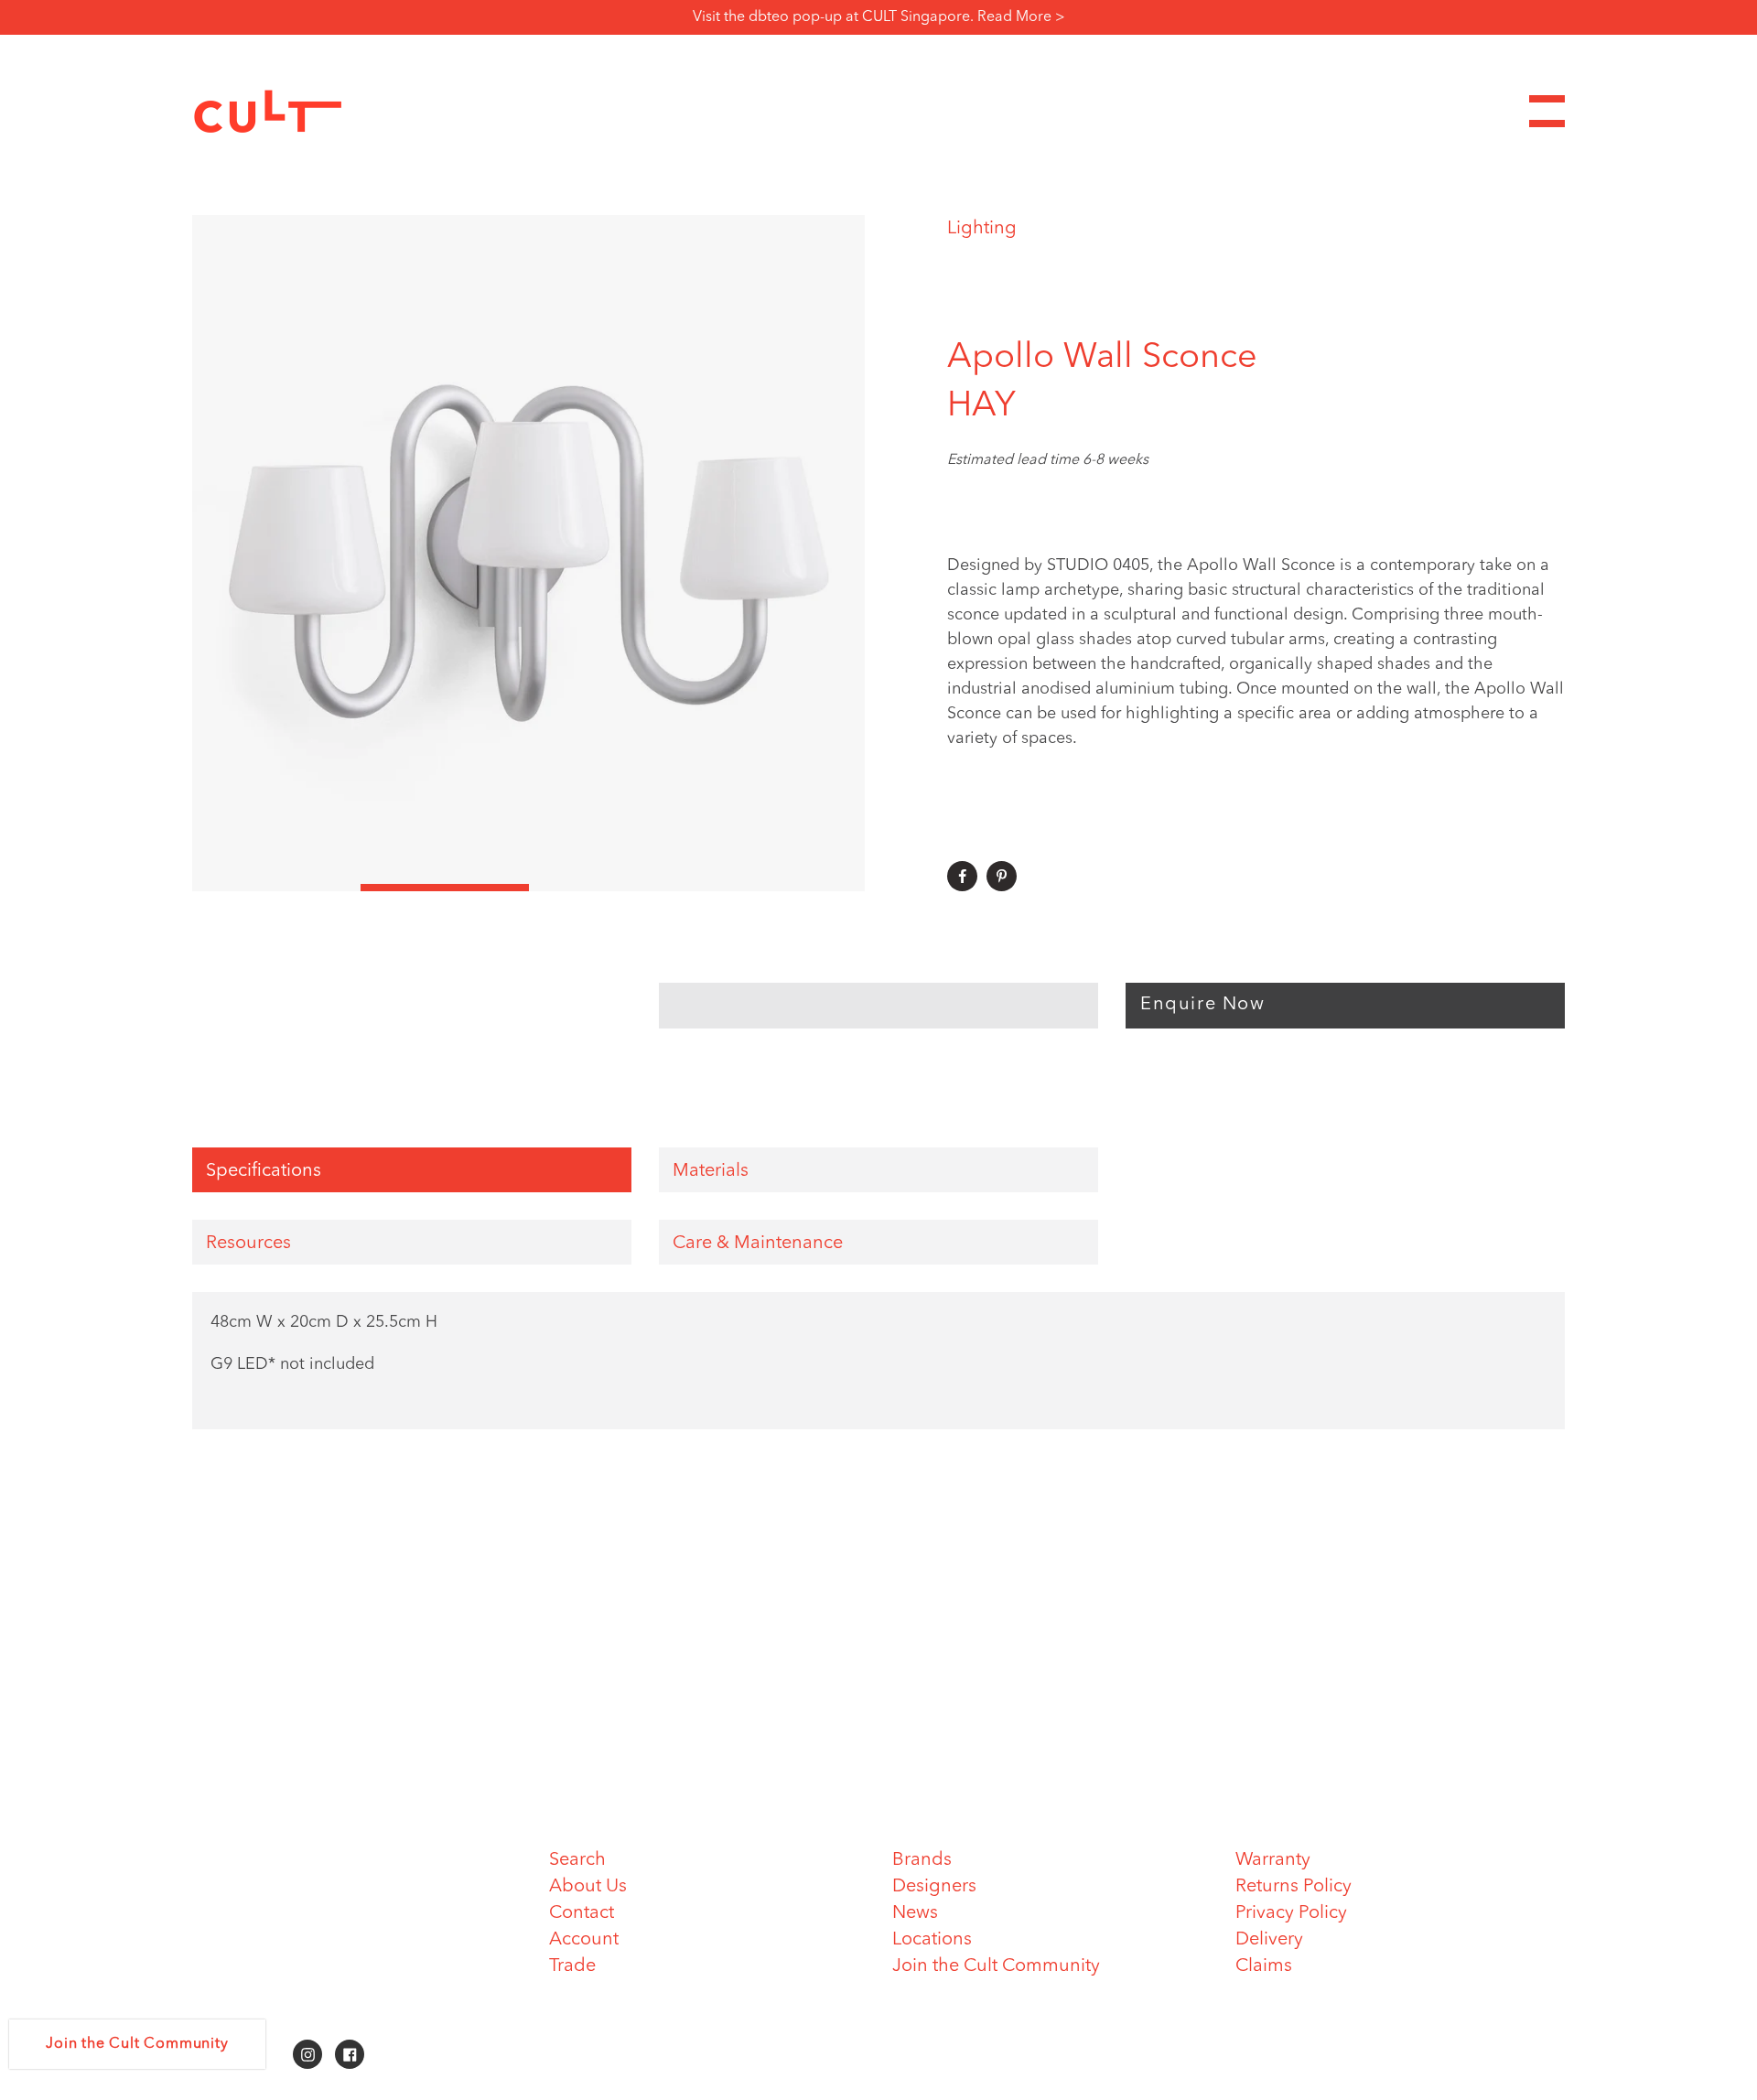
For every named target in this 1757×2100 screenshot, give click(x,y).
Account (584, 1940)
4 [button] (781, 888)
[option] (528, 553)
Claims (1264, 1966)
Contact (582, 1913)
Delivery (1269, 1940)
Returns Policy (1293, 1887)
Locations (932, 1940)
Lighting (982, 229)
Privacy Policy (1291, 1913)
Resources (248, 1244)
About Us (588, 1887)
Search (577, 1860)
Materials (711, 1171)
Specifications (264, 1171)
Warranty (1273, 1860)
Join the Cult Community (996, 1966)
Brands (922, 1860)
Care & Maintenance (758, 1244)
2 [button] (445, 888)
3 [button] (613, 888)
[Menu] (1547, 111)
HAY (981, 406)
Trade (572, 1966)
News (915, 1913)
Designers (934, 1887)
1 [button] (276, 888)
